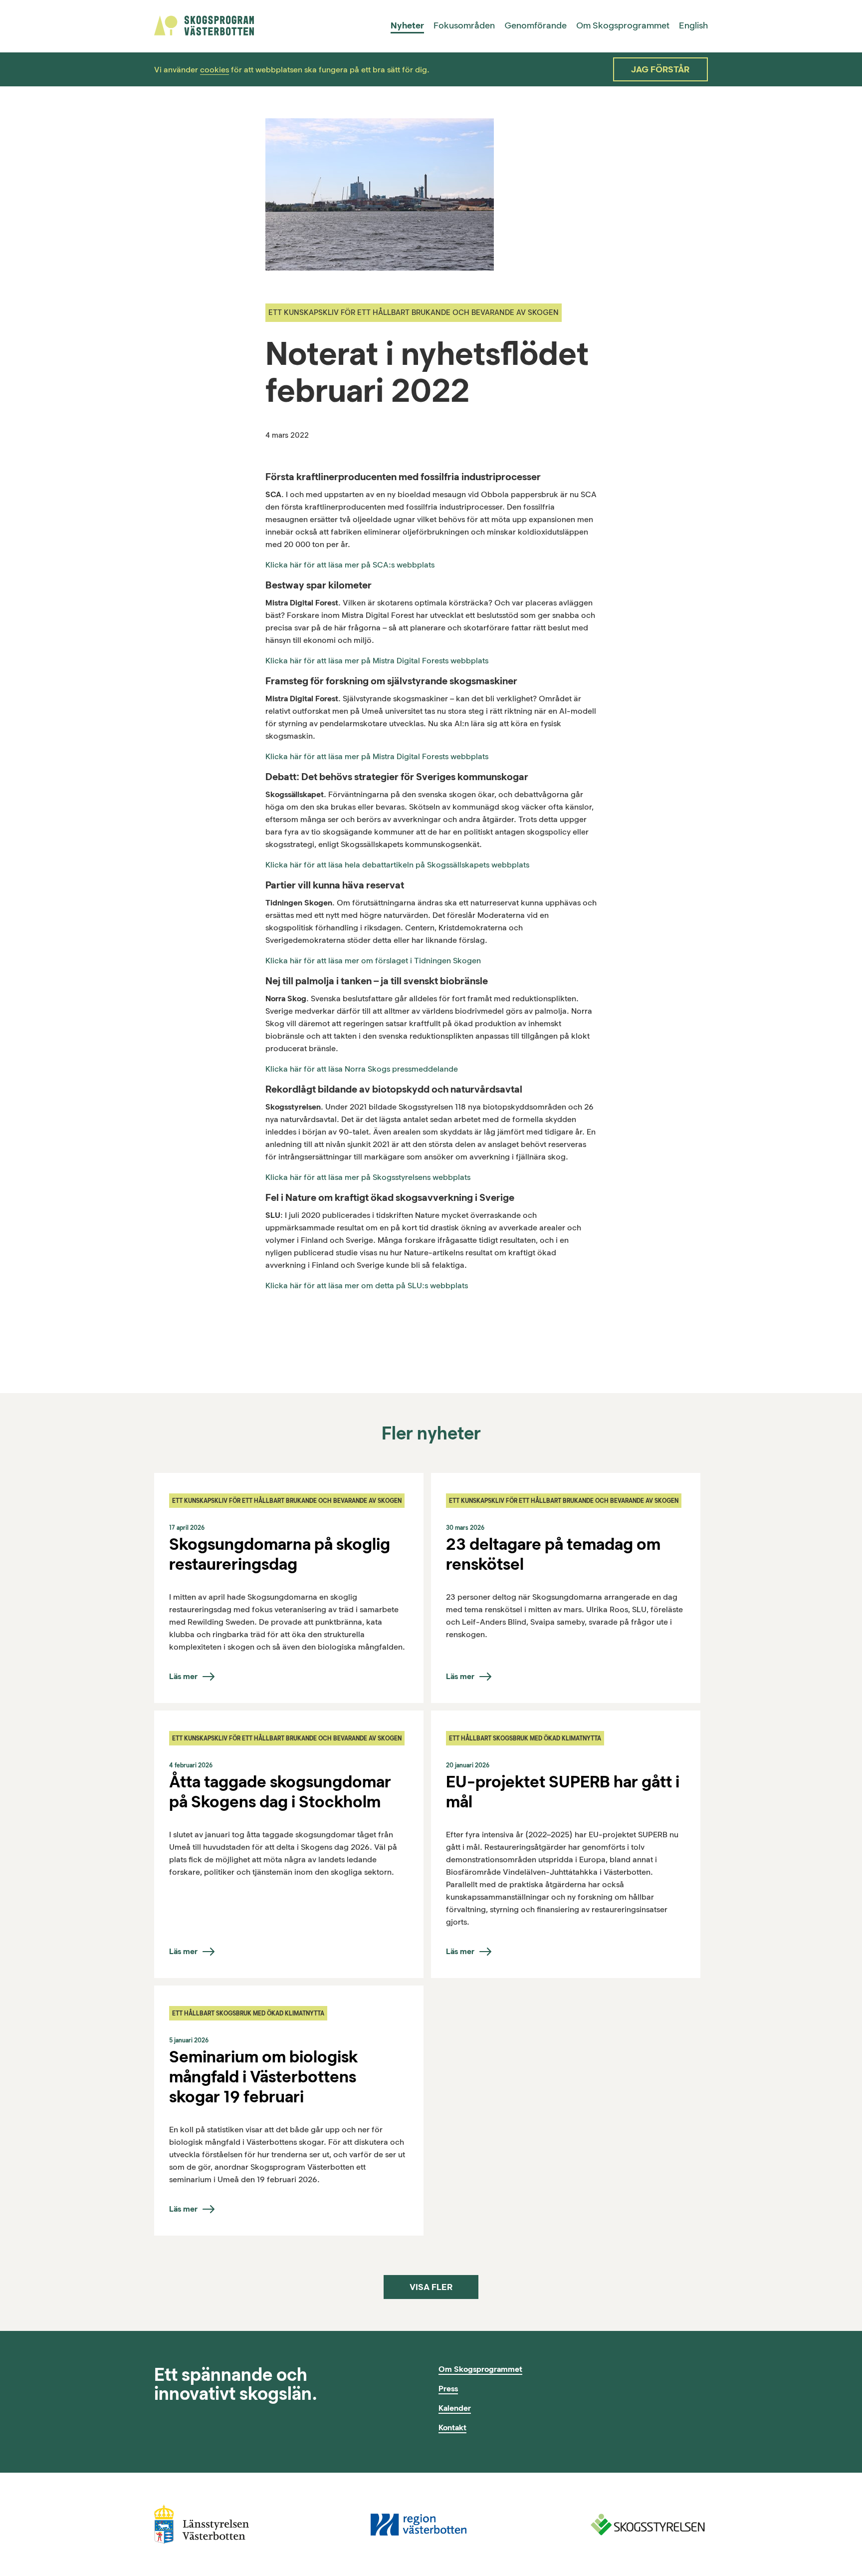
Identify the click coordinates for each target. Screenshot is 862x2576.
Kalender (455, 2408)
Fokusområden (464, 25)
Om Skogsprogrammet (623, 25)
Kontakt (452, 2428)
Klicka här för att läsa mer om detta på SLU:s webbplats (367, 1286)
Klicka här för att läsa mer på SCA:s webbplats (350, 565)
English (693, 25)
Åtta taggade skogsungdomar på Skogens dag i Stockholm (280, 1791)
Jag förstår (660, 69)
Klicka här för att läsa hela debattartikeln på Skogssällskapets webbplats (397, 865)
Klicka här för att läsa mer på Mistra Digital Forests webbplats (377, 661)
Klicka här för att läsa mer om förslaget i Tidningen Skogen (373, 961)
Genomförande (536, 25)
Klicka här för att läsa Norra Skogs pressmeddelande (362, 1069)
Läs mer (183, 1676)
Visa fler (431, 2287)
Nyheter (407, 25)
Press (448, 2389)
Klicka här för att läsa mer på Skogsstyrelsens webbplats (368, 1177)
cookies (215, 70)
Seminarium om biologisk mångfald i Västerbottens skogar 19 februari (263, 2076)
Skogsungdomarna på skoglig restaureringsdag (280, 1554)
